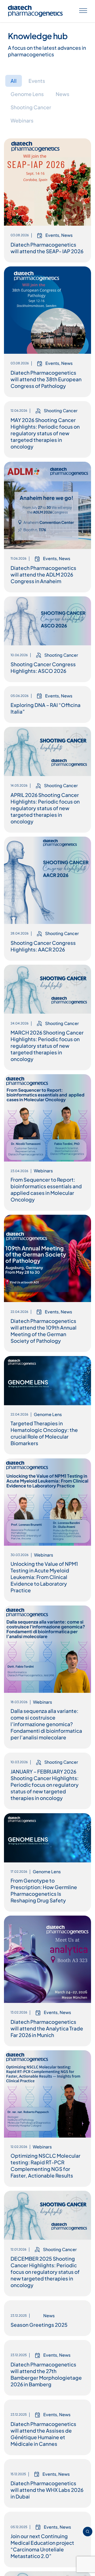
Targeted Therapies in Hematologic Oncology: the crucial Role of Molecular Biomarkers (44, 1433)
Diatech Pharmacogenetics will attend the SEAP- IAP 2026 (47, 248)
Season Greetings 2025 (39, 2373)
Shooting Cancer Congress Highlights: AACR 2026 (43, 946)
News (63, 94)
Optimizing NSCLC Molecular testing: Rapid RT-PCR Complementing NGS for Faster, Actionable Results (46, 2165)
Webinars (22, 120)
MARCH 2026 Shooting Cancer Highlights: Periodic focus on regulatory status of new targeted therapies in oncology (47, 1046)
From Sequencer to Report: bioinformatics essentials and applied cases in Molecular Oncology (46, 1189)
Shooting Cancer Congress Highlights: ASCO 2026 (43, 667)
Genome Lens (27, 94)
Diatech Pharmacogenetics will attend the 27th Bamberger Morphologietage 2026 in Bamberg (46, 2471)
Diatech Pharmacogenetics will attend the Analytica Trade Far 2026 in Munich (47, 2028)
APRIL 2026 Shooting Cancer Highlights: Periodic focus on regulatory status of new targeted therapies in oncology (45, 808)
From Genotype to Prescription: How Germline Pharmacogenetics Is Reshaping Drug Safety (44, 1890)
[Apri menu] (83, 11)
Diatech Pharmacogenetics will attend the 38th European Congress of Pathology (46, 379)
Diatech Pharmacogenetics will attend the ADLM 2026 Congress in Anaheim (43, 574)
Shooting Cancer (31, 107)
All (14, 81)
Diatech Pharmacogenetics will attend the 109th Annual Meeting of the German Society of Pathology (44, 1331)
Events (37, 81)
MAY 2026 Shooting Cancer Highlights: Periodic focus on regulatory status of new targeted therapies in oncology (45, 433)
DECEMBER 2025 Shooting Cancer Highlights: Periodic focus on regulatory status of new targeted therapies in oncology (45, 2272)
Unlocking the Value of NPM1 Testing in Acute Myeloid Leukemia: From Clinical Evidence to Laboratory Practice (44, 1577)
